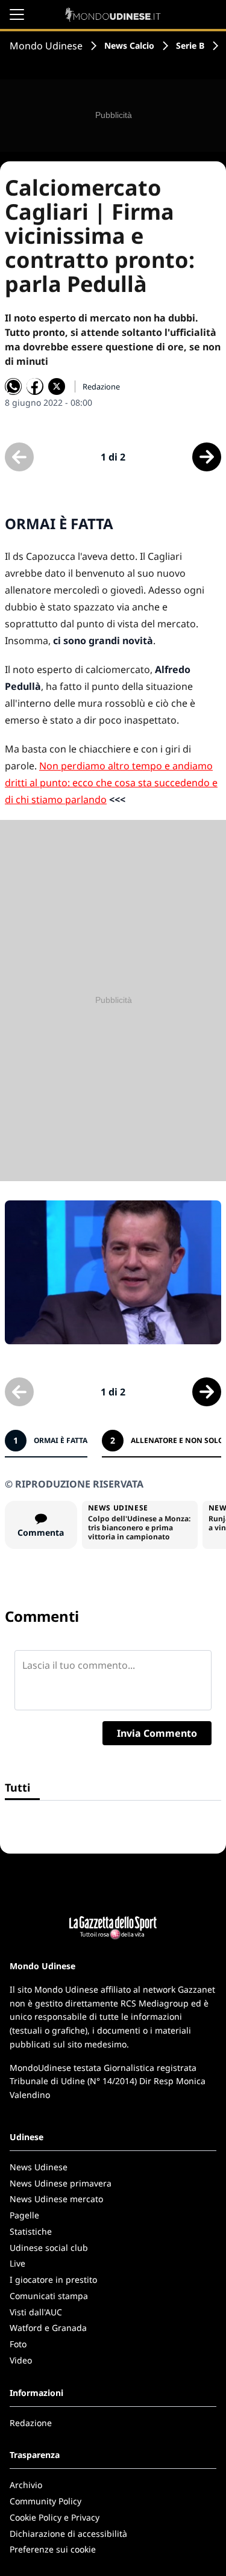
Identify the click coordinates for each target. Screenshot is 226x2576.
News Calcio (129, 45)
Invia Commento (157, 1733)
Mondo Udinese (46, 46)
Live (17, 2263)
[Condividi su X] (57, 386)
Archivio (26, 2485)
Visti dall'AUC (36, 2312)
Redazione (31, 2423)
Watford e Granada (48, 2328)
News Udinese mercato (56, 2199)
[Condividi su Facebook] (35, 386)
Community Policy (46, 2501)
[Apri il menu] (17, 14)
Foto (18, 2344)
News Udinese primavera (61, 2183)
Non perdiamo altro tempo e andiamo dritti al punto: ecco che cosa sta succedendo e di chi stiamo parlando (111, 783)
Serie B (190, 45)
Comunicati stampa (49, 2296)
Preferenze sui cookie (53, 2549)
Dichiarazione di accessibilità (68, 2534)
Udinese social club (49, 2248)
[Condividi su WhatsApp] (13, 386)
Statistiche (31, 2231)
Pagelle (24, 2215)
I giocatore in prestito (53, 2280)
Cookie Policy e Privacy (55, 2517)
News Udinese (39, 2167)
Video (21, 2360)
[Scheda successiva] (207, 457)
